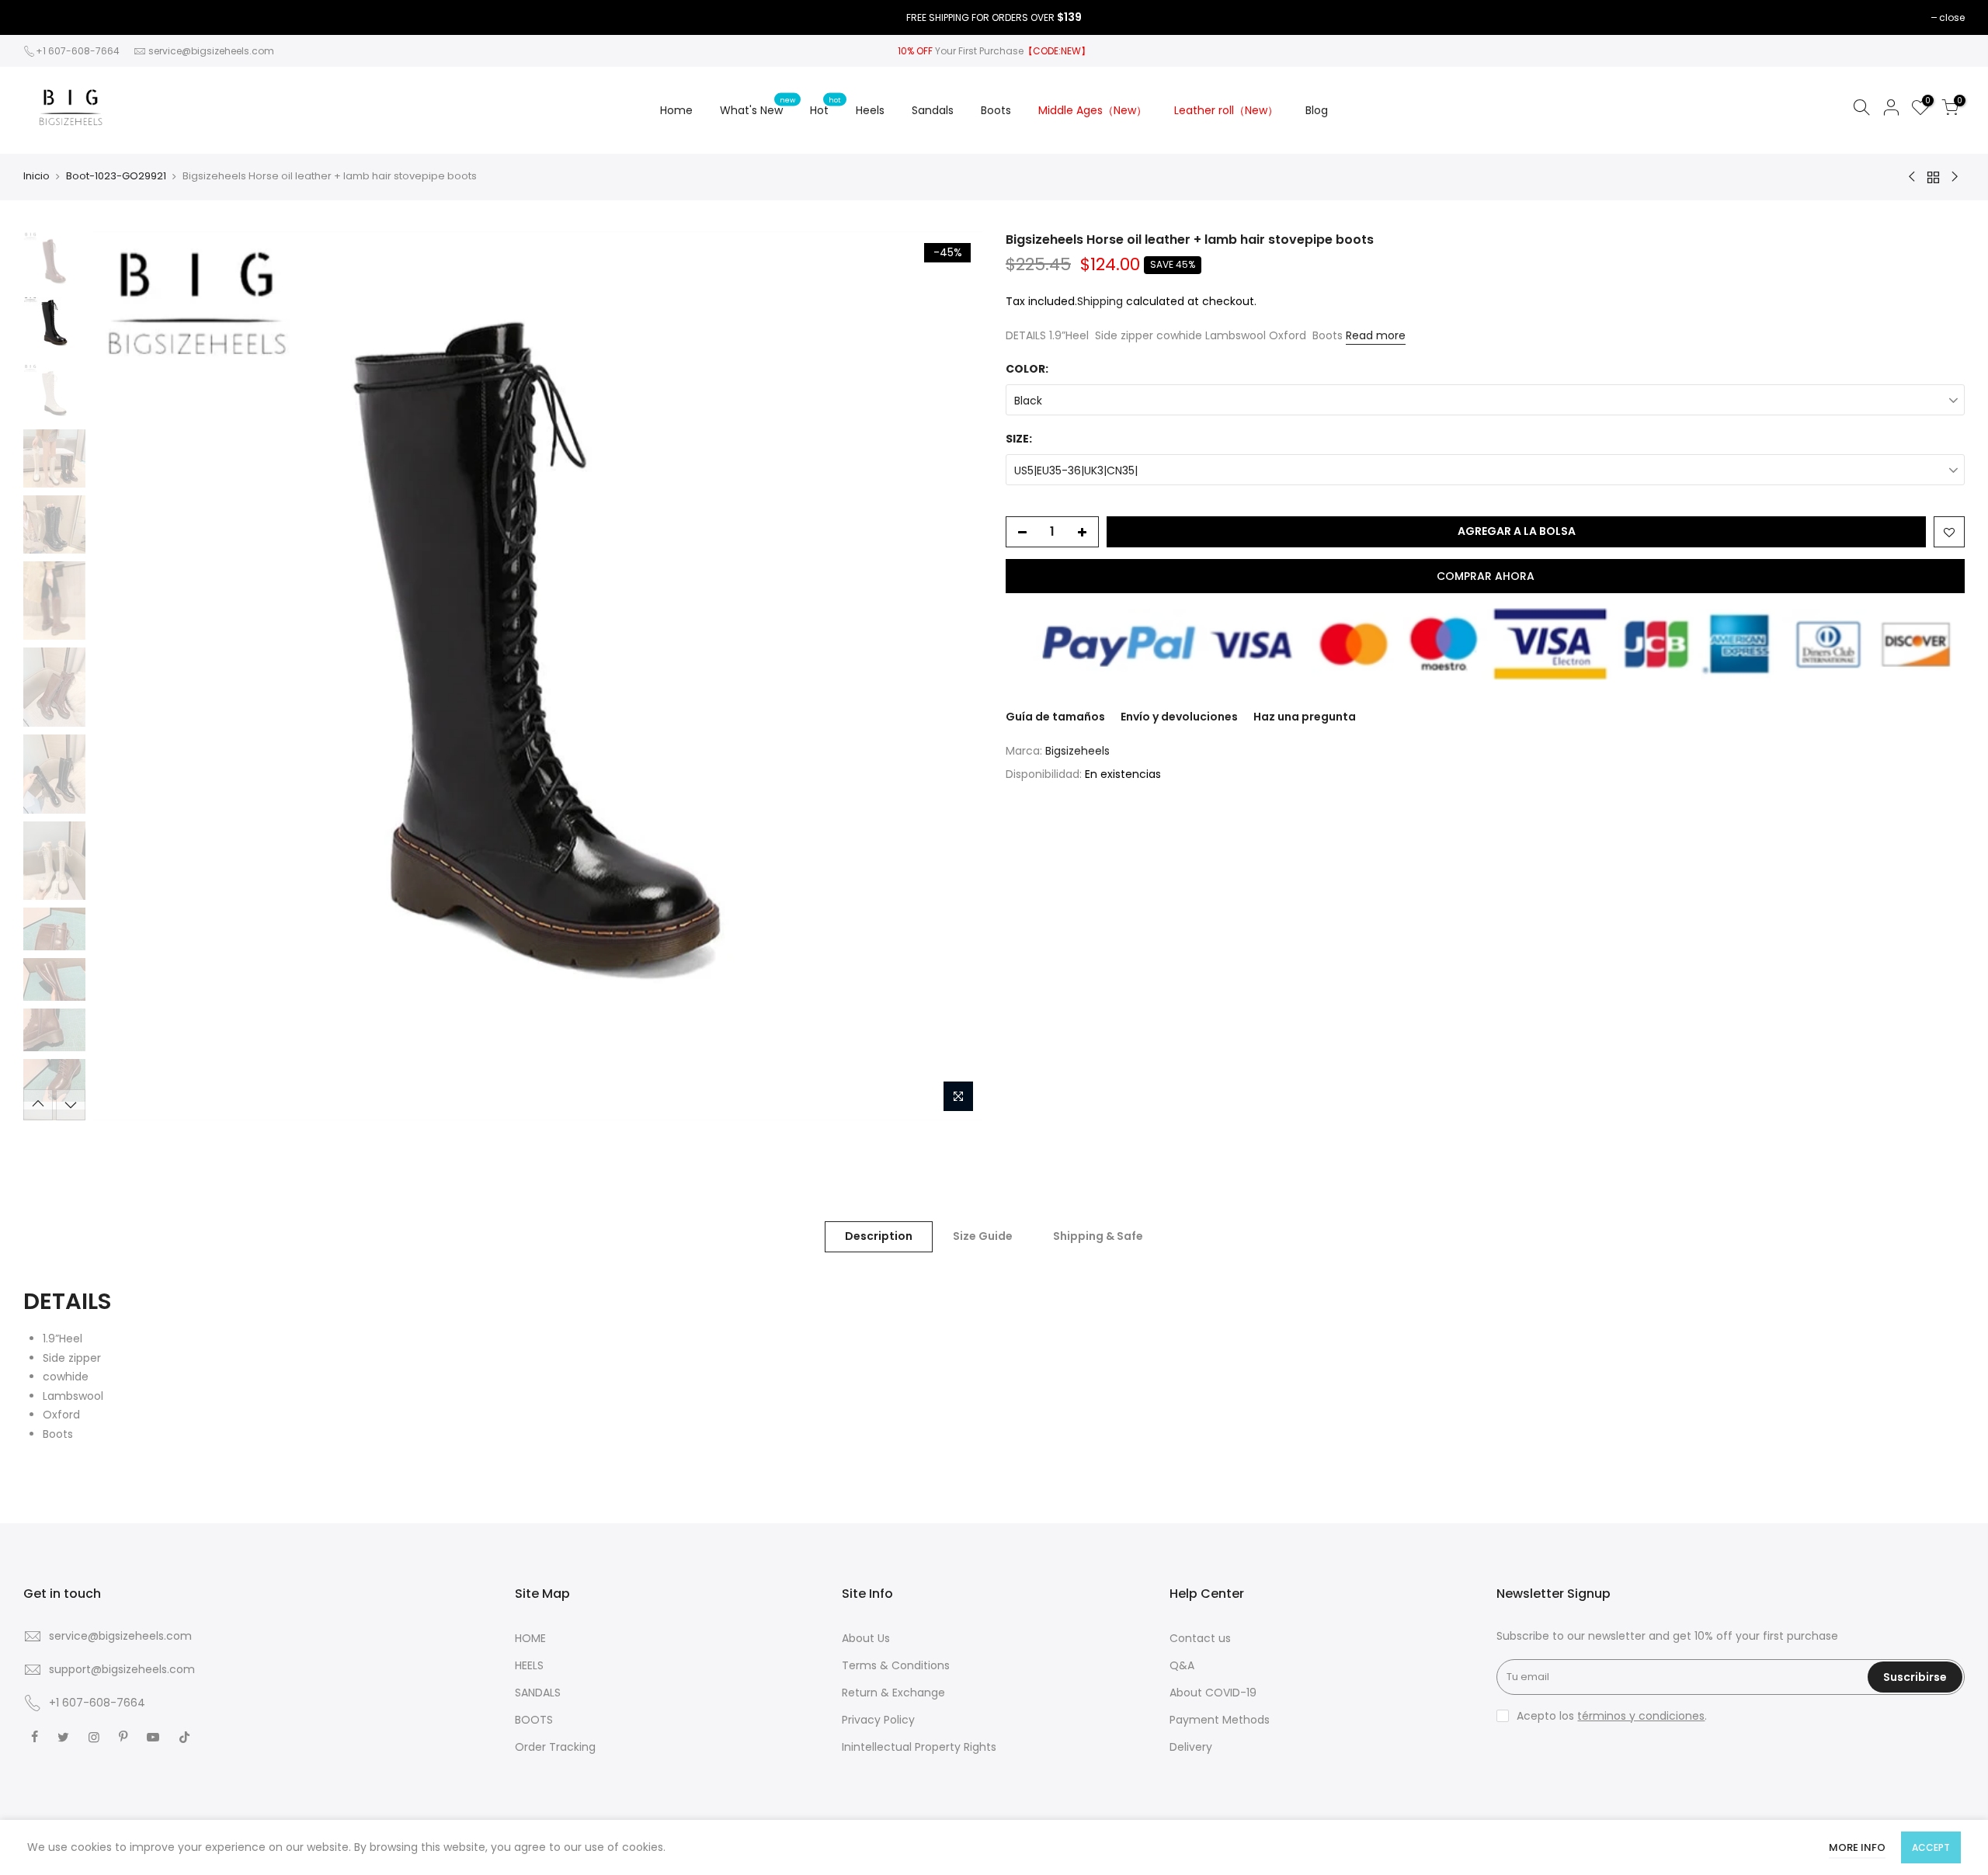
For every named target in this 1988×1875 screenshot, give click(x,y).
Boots (996, 110)
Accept (1931, 1847)
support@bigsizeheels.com (122, 1669)
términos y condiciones (1641, 1716)
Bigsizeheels (1077, 751)
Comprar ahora (1486, 576)
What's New (758, 106)
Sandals (933, 110)
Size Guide (983, 1236)
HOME (530, 1638)
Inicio (36, 176)
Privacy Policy (878, 1720)
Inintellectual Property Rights (919, 1747)
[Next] (955, 675)
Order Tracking (555, 1747)
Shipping (1100, 301)
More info (1857, 1847)
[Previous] (120, 675)
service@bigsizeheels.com (211, 51)
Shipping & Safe (1098, 1236)
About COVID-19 (1213, 1693)
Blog (1317, 110)
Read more (1376, 335)
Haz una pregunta (1305, 717)
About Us (866, 1638)
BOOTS (534, 1720)
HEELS (529, 1665)
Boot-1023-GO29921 (116, 176)
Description (879, 1236)
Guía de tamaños (1055, 717)
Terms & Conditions (896, 1665)
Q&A (1182, 1665)
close (1952, 17)
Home (676, 110)
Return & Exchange (893, 1693)
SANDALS (538, 1693)
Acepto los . (1612, 1716)
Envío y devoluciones (1179, 717)
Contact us (1200, 1638)
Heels (870, 110)
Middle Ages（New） (1093, 110)
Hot (825, 106)
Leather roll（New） (1226, 110)
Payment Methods (1220, 1720)
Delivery (1191, 1747)
